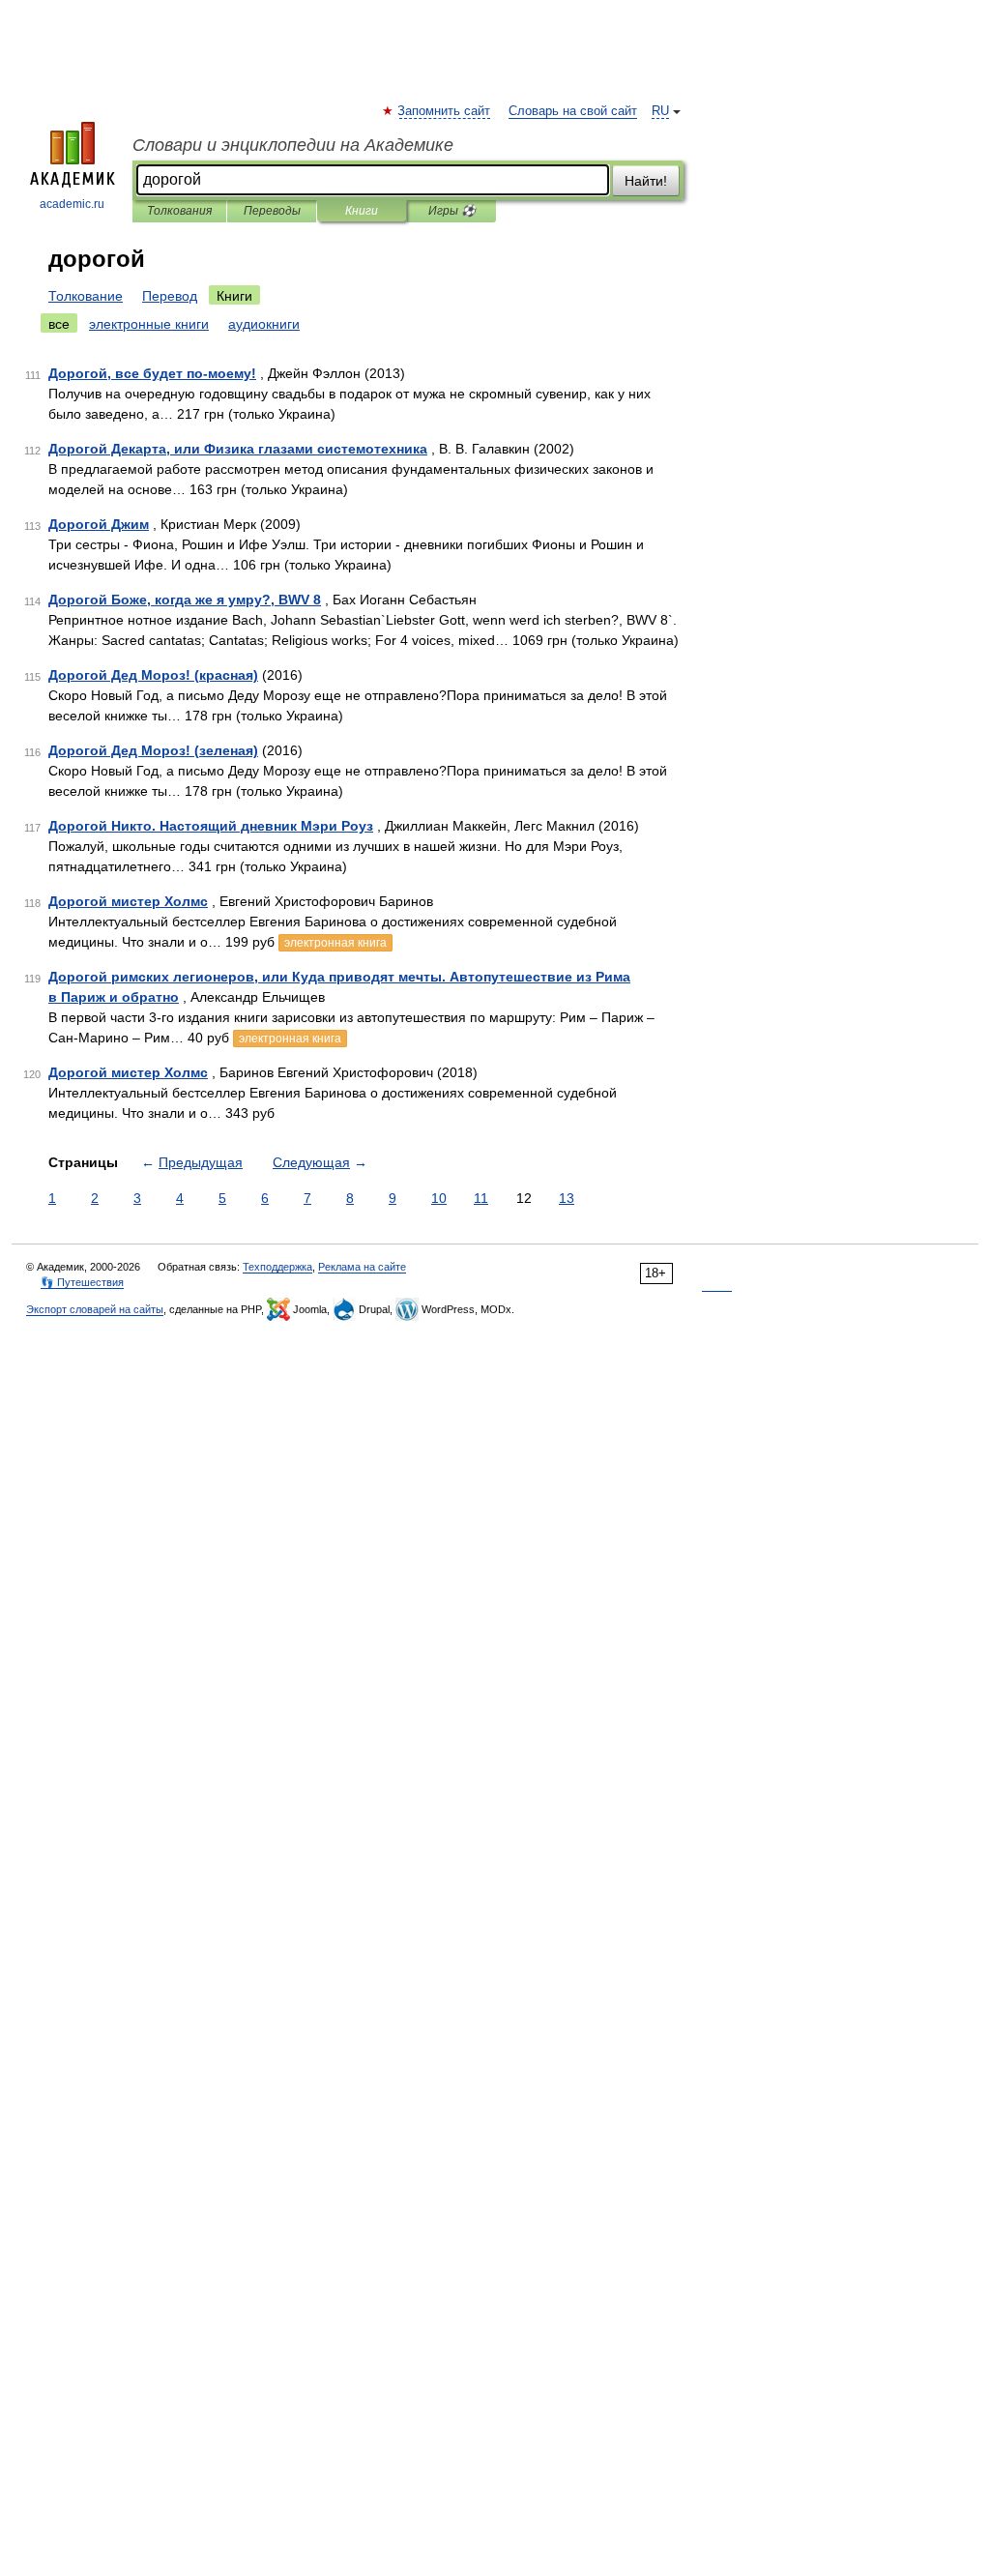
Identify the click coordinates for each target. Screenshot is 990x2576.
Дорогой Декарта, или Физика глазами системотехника (238, 449)
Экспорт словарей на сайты (95, 1309)
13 (567, 1198)
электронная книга (335, 943)
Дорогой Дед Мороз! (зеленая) (153, 750)
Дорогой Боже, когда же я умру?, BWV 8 (185, 600)
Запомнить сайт (445, 111)
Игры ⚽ (452, 211)
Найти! (646, 181)
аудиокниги (264, 324)
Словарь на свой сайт (573, 111)
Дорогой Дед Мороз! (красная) (153, 675)
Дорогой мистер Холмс (128, 901)
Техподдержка (277, 1267)
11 (481, 1198)
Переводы (272, 211)
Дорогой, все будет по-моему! (152, 373)
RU (660, 111)
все (59, 324)
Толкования (179, 211)
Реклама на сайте (362, 1267)
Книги (362, 211)
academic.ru (72, 204)
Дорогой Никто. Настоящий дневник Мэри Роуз (211, 826)
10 (439, 1198)
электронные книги (149, 324)
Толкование (86, 296)
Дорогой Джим (99, 524)
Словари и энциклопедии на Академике (293, 145)
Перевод (170, 296)
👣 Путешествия (82, 1282)
